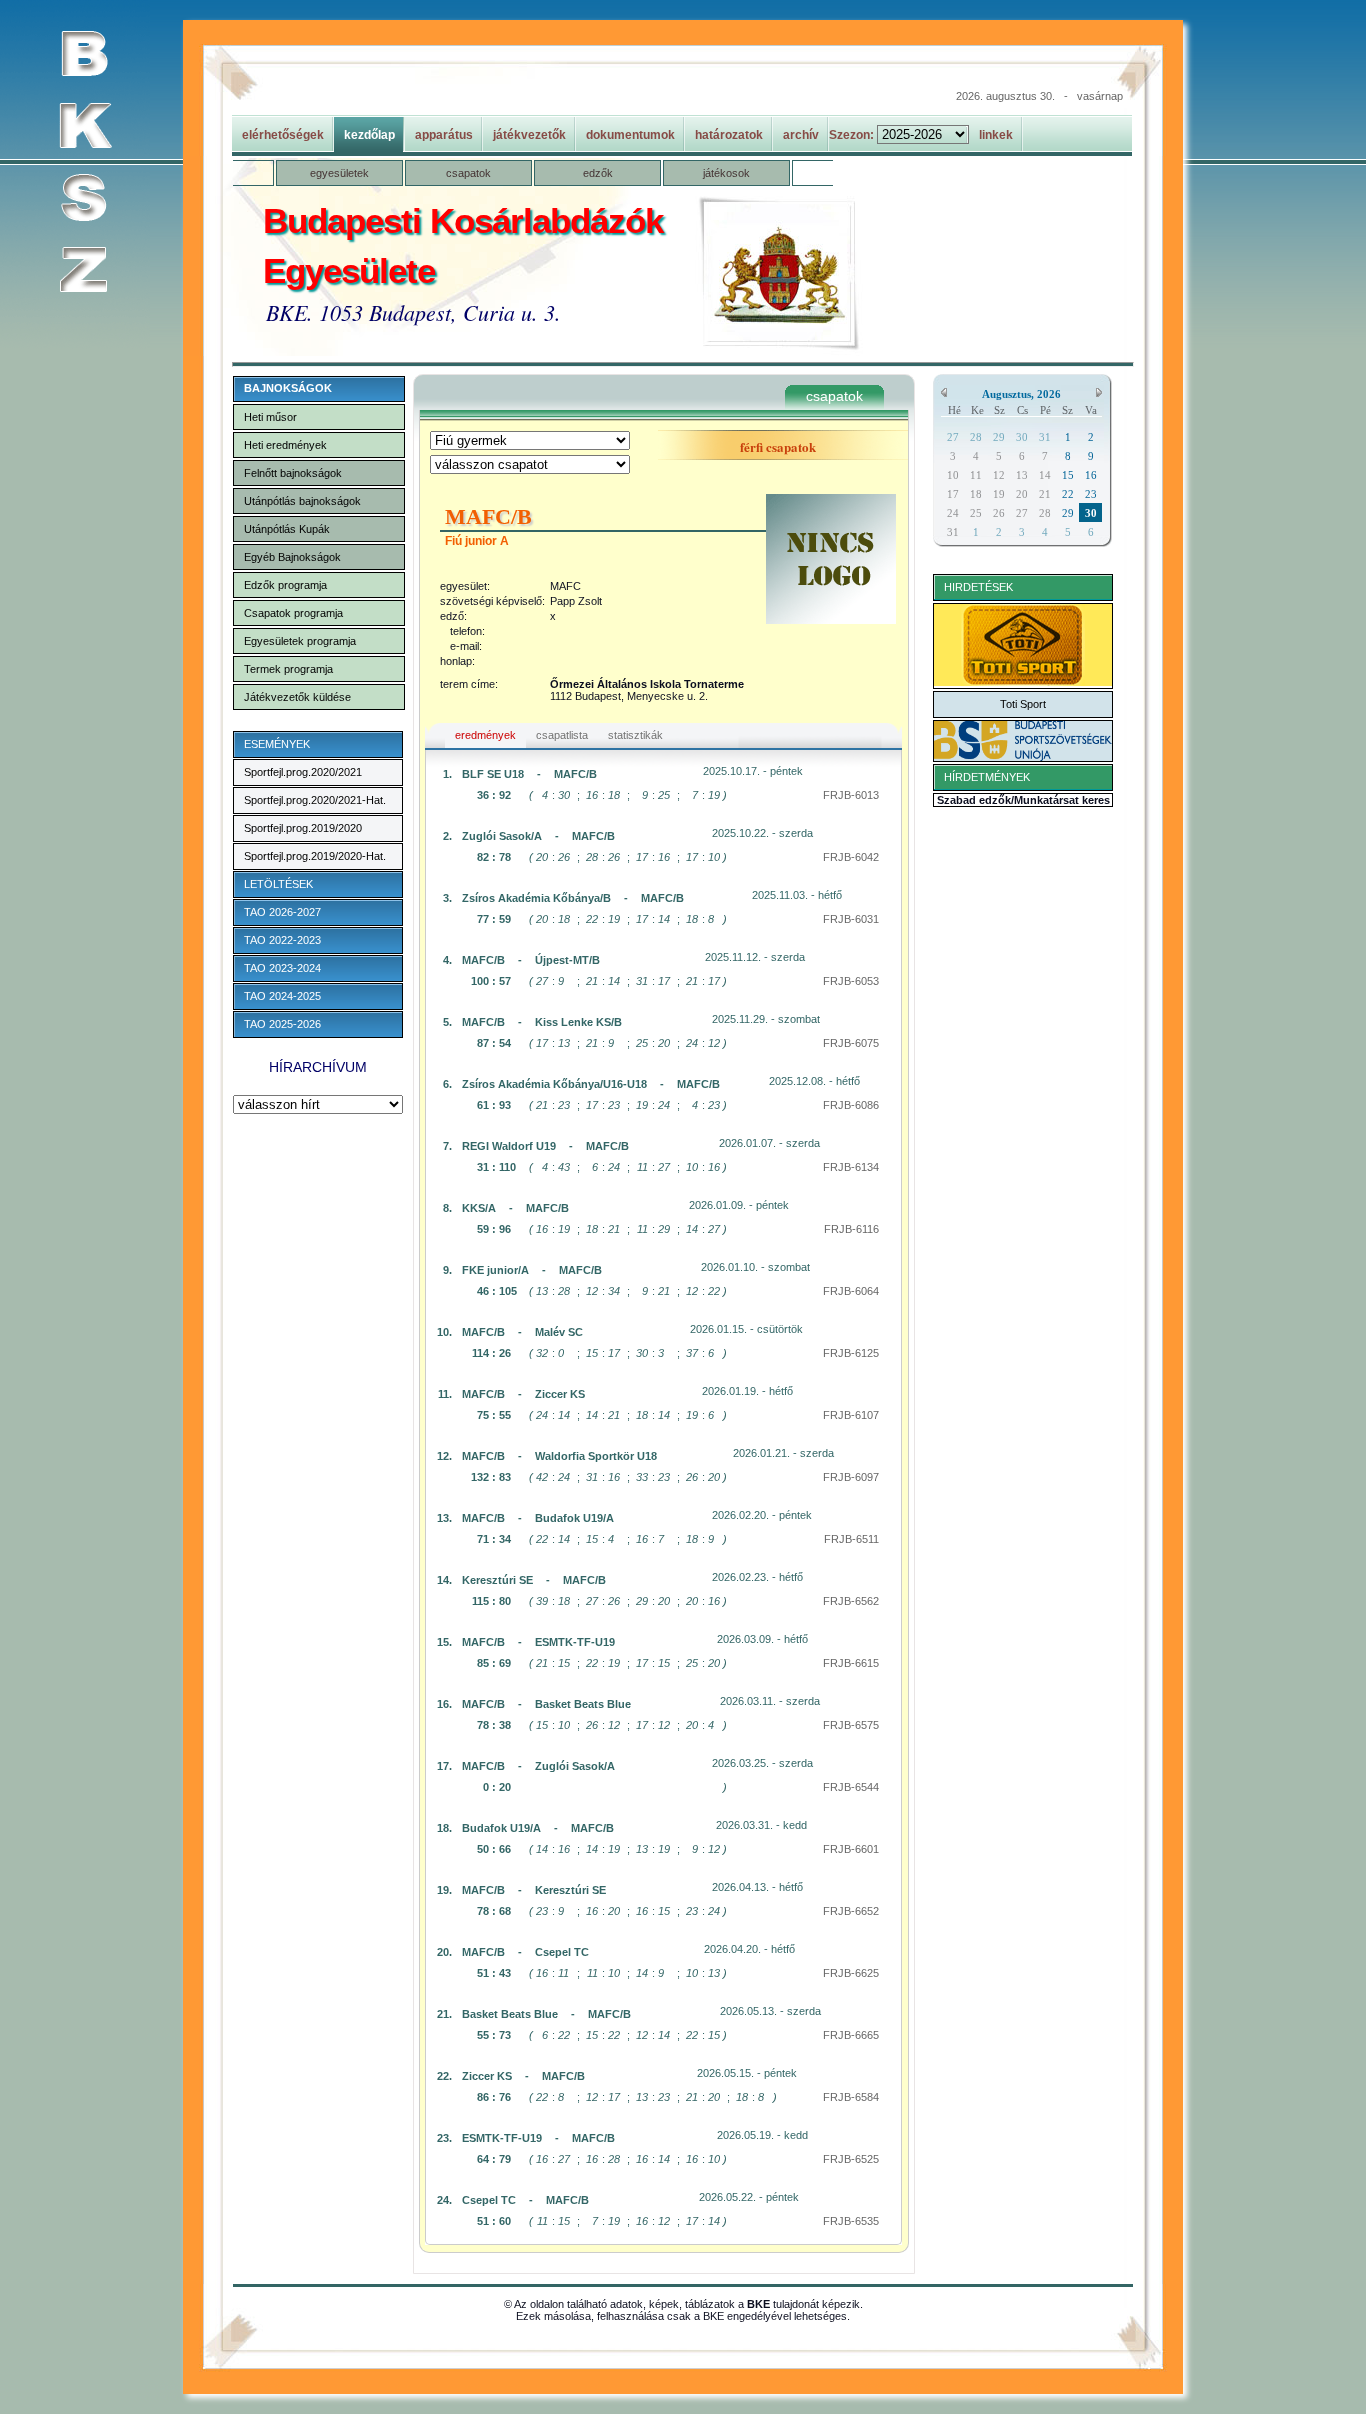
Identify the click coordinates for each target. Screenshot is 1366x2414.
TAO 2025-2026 (282, 1024)
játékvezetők (529, 135)
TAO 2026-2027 (282, 912)
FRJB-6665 (851, 2035)
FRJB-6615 (851, 1663)
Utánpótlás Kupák (287, 529)
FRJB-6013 (851, 795)
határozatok (729, 135)
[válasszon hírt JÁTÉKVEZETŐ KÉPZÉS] (318, 1105)
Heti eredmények (285, 445)
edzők (598, 173)
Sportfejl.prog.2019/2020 (303, 828)
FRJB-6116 (851, 1229)
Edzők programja (285, 585)
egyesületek (339, 173)
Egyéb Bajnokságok (292, 557)
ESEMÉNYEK (277, 744)
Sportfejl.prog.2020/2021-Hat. (315, 800)
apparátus (444, 135)
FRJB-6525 (851, 2159)
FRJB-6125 (851, 1353)
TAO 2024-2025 (282, 996)
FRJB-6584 (851, 2097)
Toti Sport (1023, 704)
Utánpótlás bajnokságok (302, 501)
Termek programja (288, 669)
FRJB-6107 (851, 1415)
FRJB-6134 (851, 1167)
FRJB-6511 (851, 1539)
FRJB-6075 (851, 1043)
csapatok (468, 173)
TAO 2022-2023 (282, 940)
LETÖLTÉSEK (278, 884)
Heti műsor (270, 417)
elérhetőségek (283, 135)
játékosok (726, 173)
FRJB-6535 (851, 2221)
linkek (996, 135)
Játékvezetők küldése (297, 697)
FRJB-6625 (851, 1973)
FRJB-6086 (851, 1105)
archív (801, 135)
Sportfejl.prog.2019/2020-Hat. (315, 856)
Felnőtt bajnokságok (293, 473)
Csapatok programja (293, 613)
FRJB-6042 (851, 857)
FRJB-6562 (851, 1601)
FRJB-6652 (851, 1911)
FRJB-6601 (851, 1849)
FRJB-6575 (851, 1725)
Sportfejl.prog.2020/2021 (303, 772)
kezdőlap (369, 135)
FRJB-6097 (851, 1477)
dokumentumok (630, 135)
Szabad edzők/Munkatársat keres (1023, 800)
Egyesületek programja (300, 641)
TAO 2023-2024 (282, 968)
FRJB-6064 (851, 1291)
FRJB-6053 (851, 981)
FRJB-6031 (851, 919)
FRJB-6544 (851, 1787)
